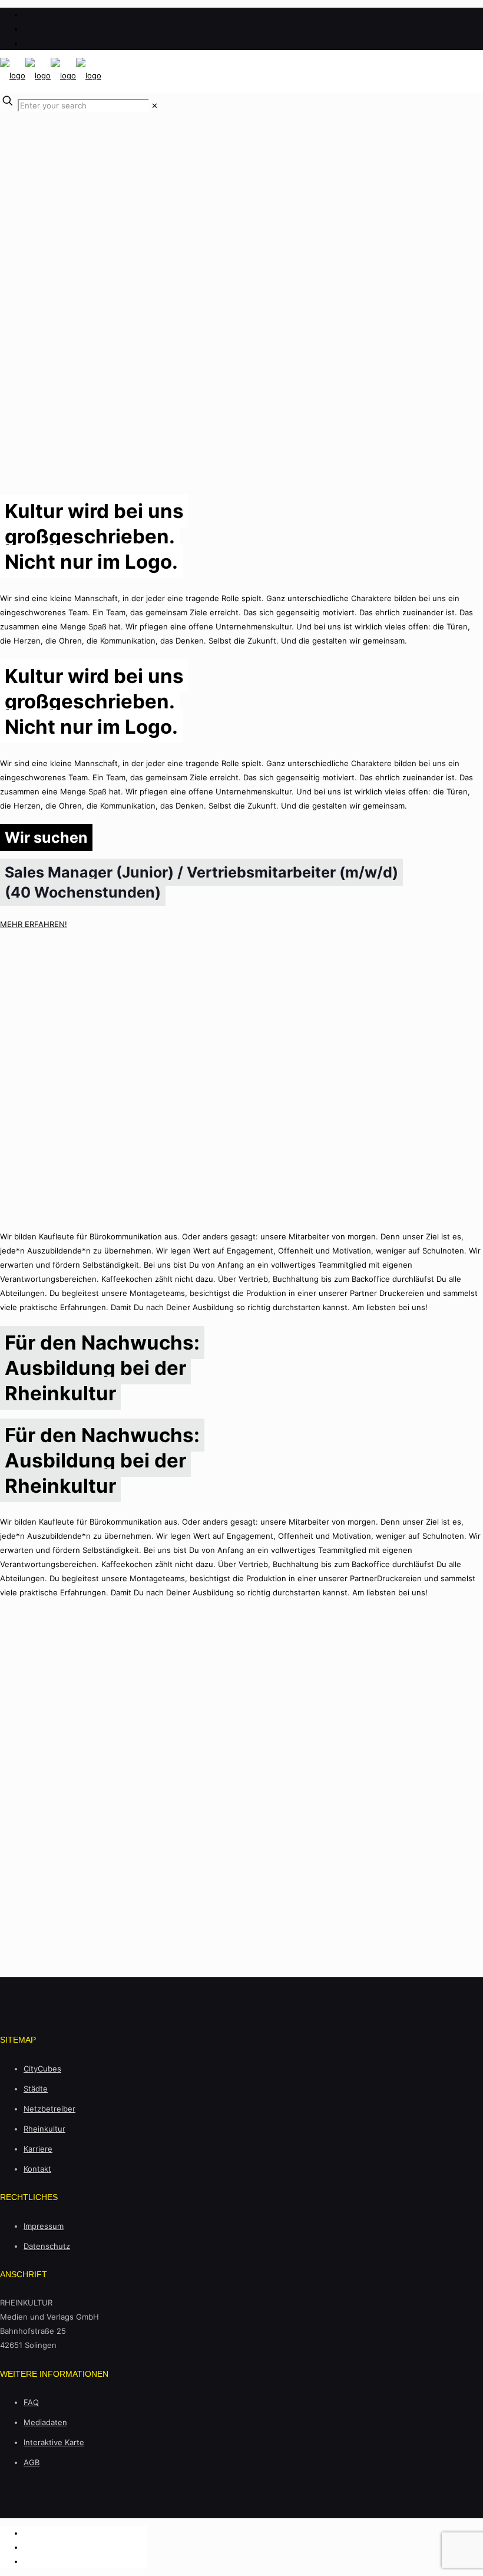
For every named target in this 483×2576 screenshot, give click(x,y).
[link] (155, 105)
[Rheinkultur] (51, 75)
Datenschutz (47, 2246)
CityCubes (42, 2069)
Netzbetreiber (49, 2109)
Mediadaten (45, 2422)
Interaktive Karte (54, 2442)
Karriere (38, 2149)
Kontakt (37, 2169)
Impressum (44, 2226)
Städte (36, 2089)
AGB (32, 2462)
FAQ (31, 2402)
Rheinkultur (44, 2129)
